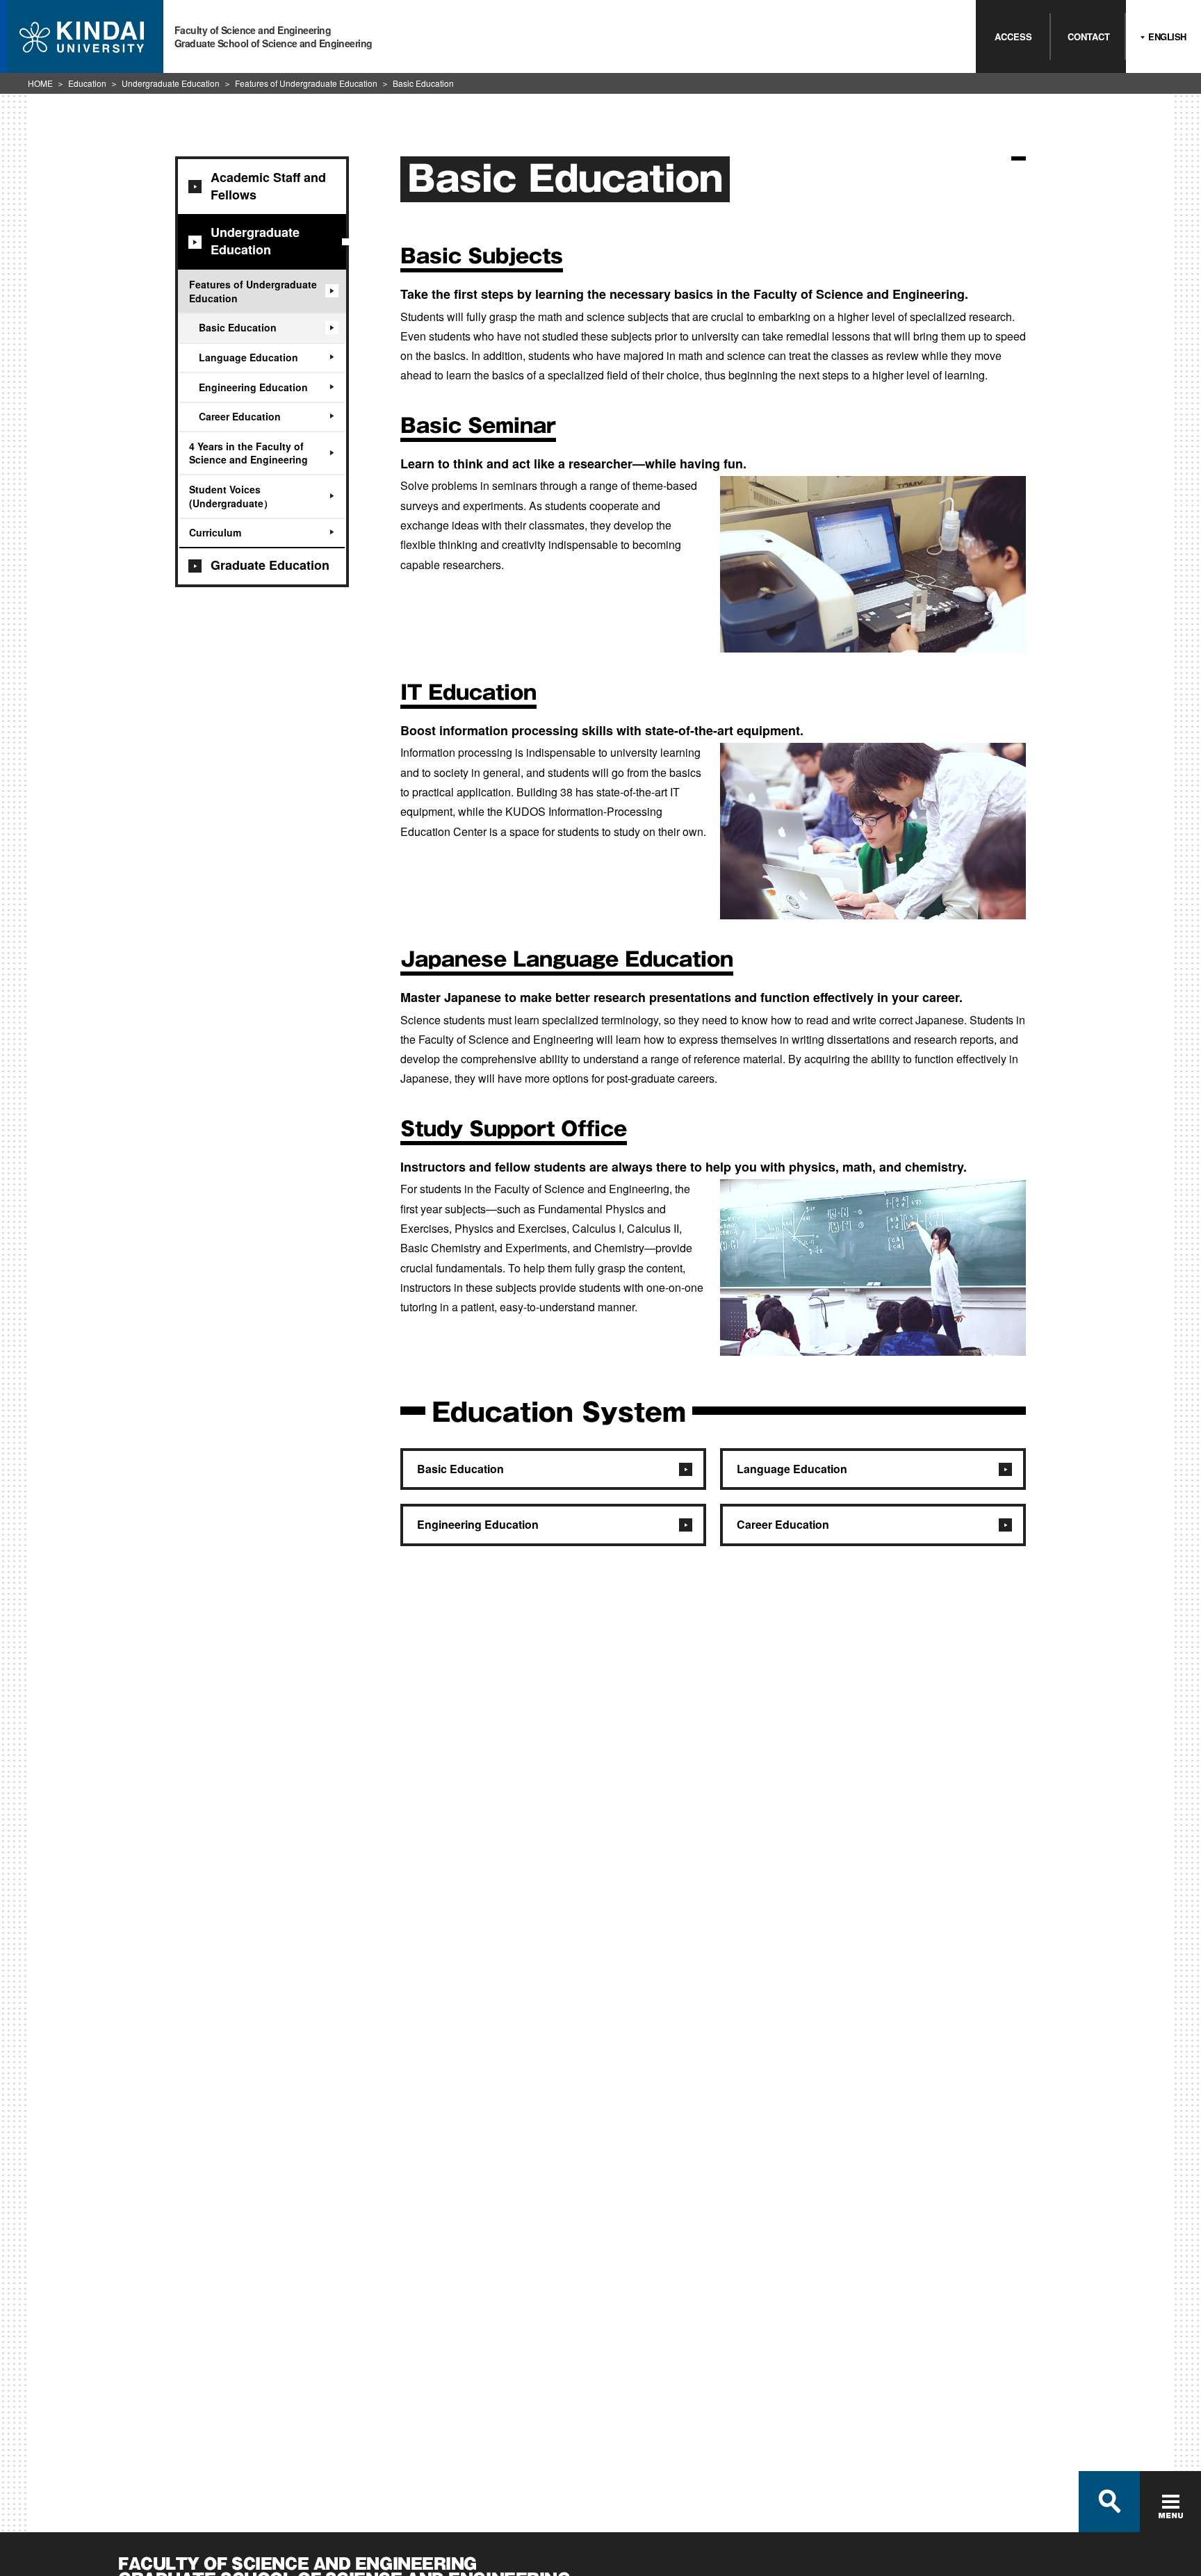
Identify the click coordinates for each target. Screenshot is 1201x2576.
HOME (40, 83)
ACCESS (1013, 36)
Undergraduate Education (171, 83)
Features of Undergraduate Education (306, 83)
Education (87, 83)
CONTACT (1089, 36)
